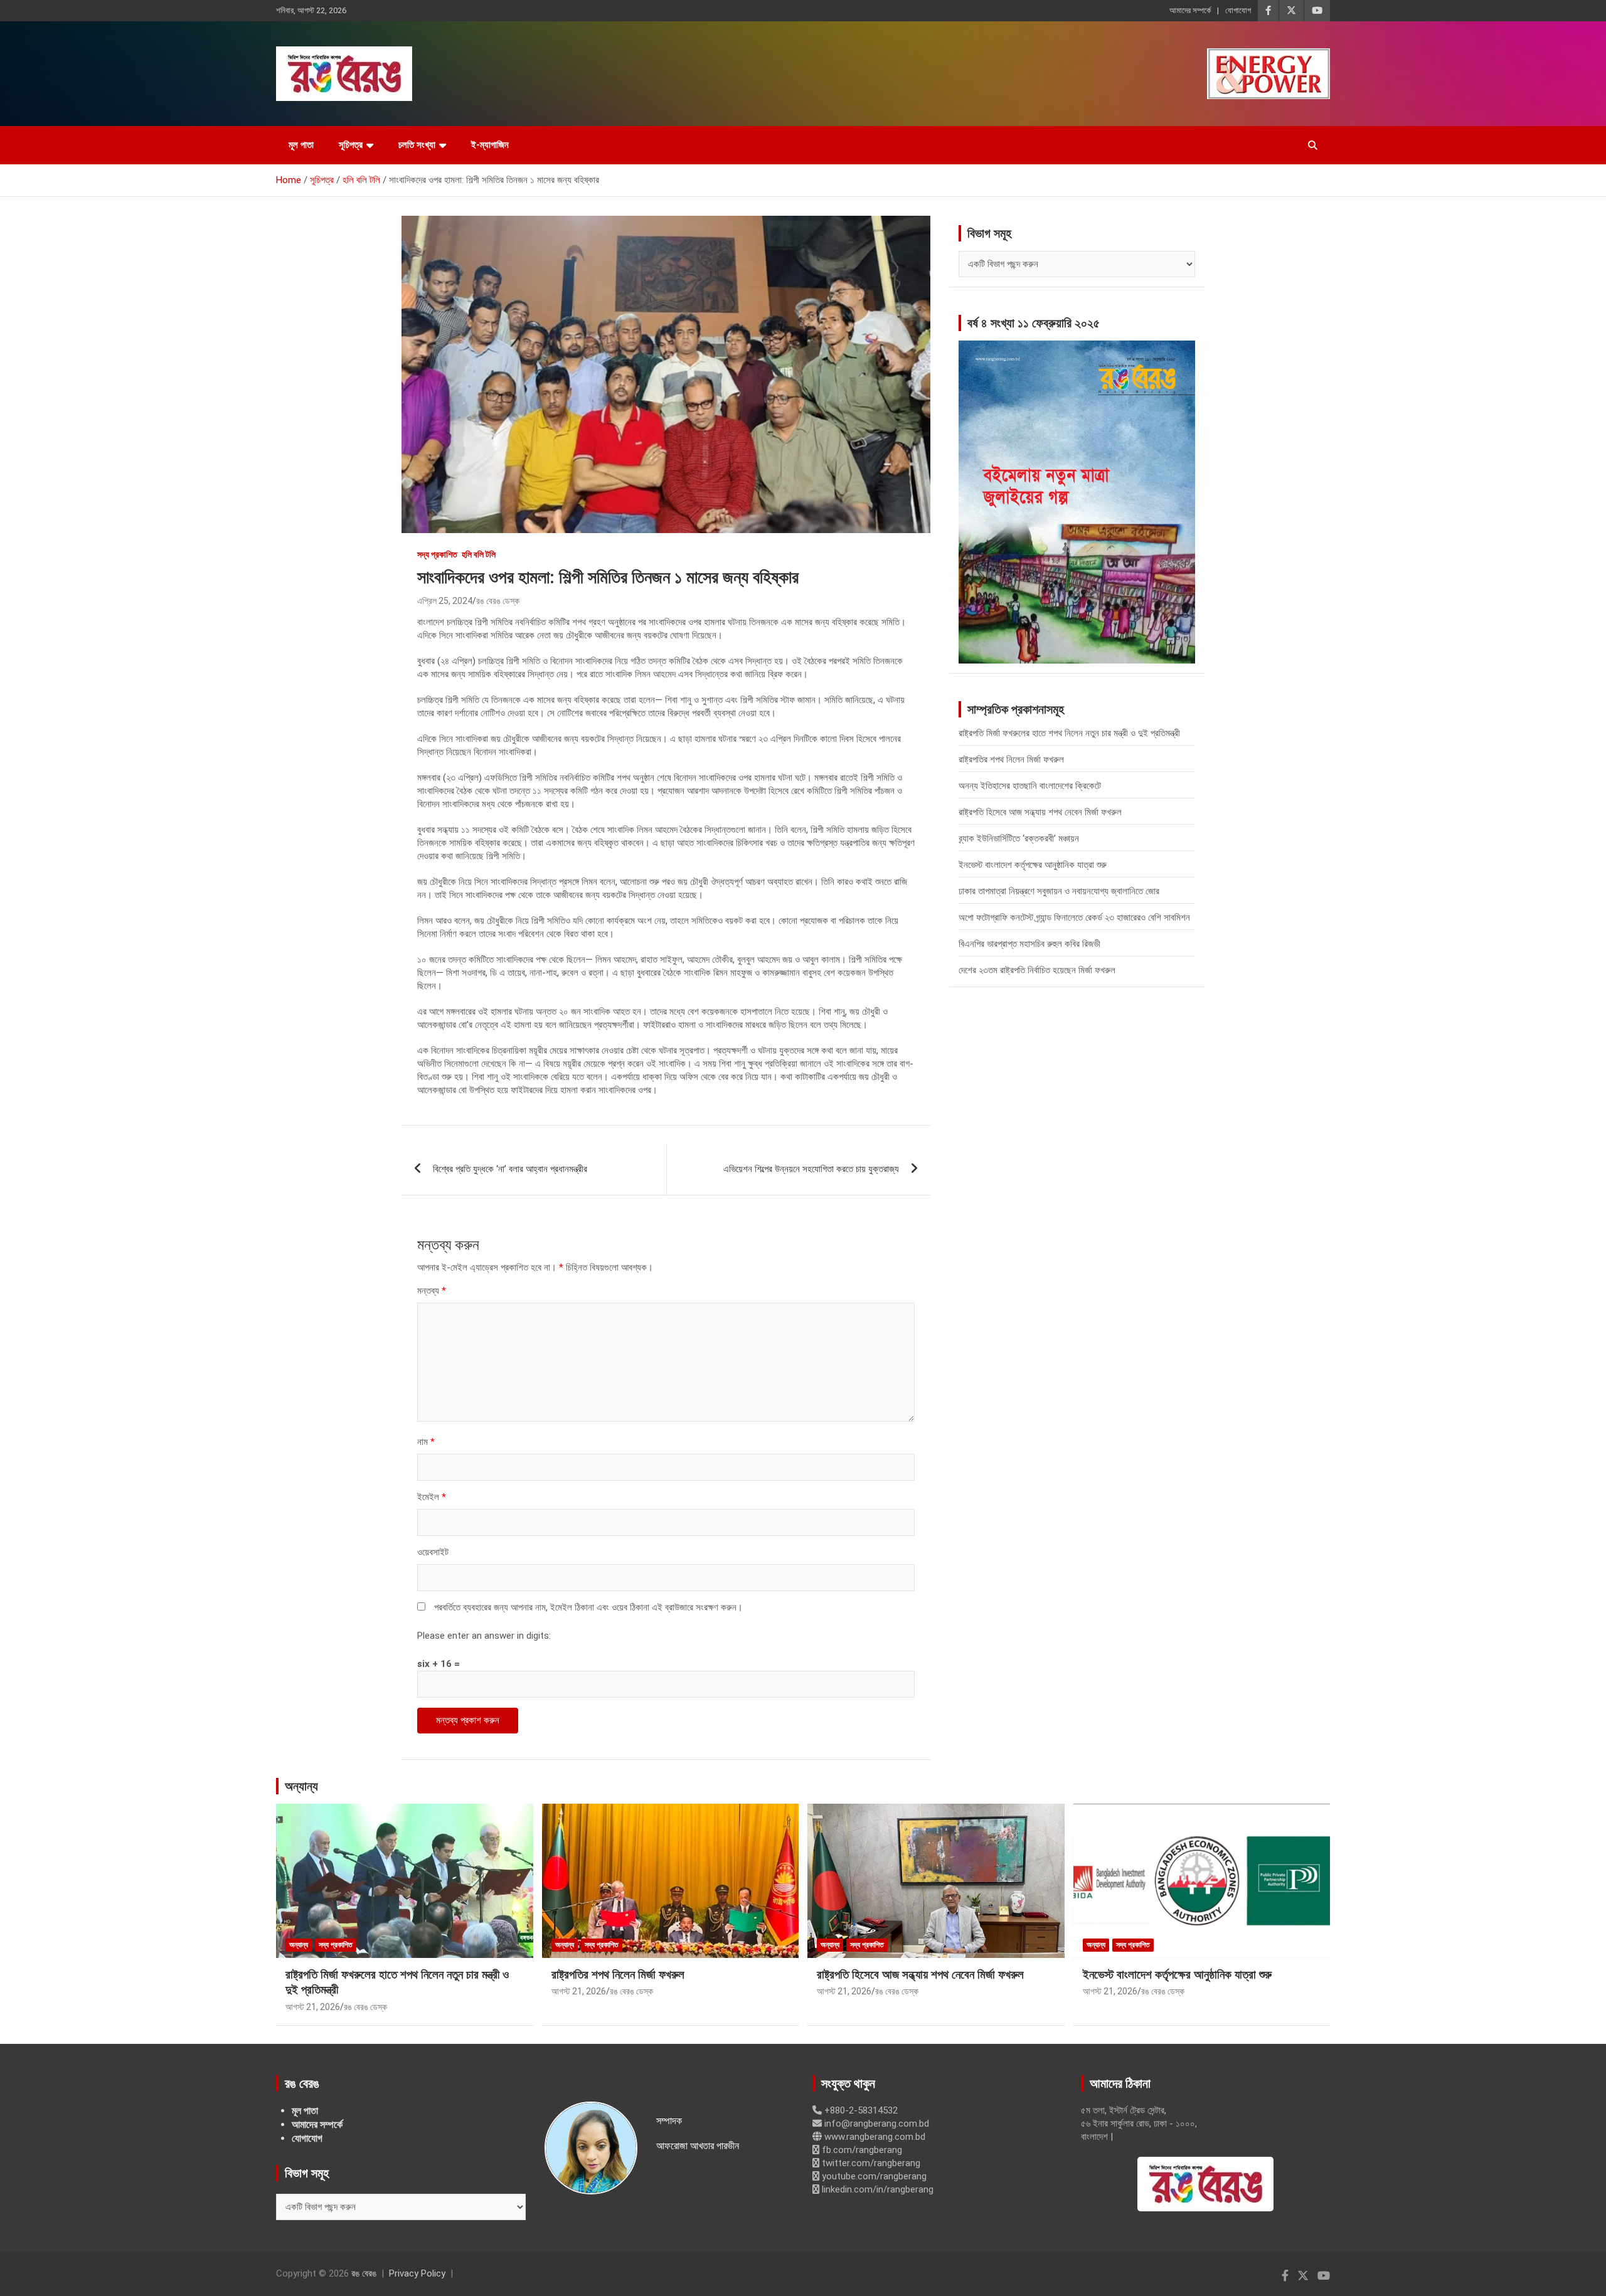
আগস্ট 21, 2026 (313, 2007)
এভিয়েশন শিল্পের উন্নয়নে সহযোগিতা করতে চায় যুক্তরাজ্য (811, 1169)
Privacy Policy (417, 2273)
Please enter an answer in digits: (484, 1636)
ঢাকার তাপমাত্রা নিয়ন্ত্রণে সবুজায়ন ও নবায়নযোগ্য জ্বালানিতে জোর (1059, 891)
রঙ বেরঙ (364, 2273)
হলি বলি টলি (479, 554)
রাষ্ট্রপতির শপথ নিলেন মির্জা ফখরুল (1011, 759)
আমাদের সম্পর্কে (1190, 10)
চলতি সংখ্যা (417, 145)
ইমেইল (432, 1497)
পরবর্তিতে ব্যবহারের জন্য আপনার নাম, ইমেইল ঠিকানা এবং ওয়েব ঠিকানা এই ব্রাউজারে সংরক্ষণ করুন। (588, 1607)
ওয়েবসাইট (433, 1552)
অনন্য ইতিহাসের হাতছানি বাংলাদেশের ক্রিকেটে (1030, 786)
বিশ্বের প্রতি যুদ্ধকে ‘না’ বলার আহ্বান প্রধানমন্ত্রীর (510, 1169)
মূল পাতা (301, 145)
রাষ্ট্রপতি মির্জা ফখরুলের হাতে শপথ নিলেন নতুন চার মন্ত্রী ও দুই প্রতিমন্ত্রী (1069, 733)
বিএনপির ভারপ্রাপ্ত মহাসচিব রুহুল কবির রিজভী (1029, 944)
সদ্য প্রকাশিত (437, 554)
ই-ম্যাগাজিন (490, 145)
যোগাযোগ (1238, 10)
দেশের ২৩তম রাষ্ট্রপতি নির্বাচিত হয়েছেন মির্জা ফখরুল (1037, 970)
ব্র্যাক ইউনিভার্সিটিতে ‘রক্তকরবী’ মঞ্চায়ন (1019, 839)
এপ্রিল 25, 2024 (445, 601)
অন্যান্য (301, 1786)
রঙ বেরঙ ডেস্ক (498, 601)
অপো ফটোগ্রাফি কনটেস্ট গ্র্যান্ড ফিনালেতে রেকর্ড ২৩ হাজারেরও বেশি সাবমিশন (1074, 918)
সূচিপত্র (351, 145)
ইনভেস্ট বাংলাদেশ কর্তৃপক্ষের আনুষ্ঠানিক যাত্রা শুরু (1033, 865)
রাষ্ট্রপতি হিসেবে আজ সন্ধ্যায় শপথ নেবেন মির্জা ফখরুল (1040, 812)
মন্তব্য (432, 1291)
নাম (426, 1442)
